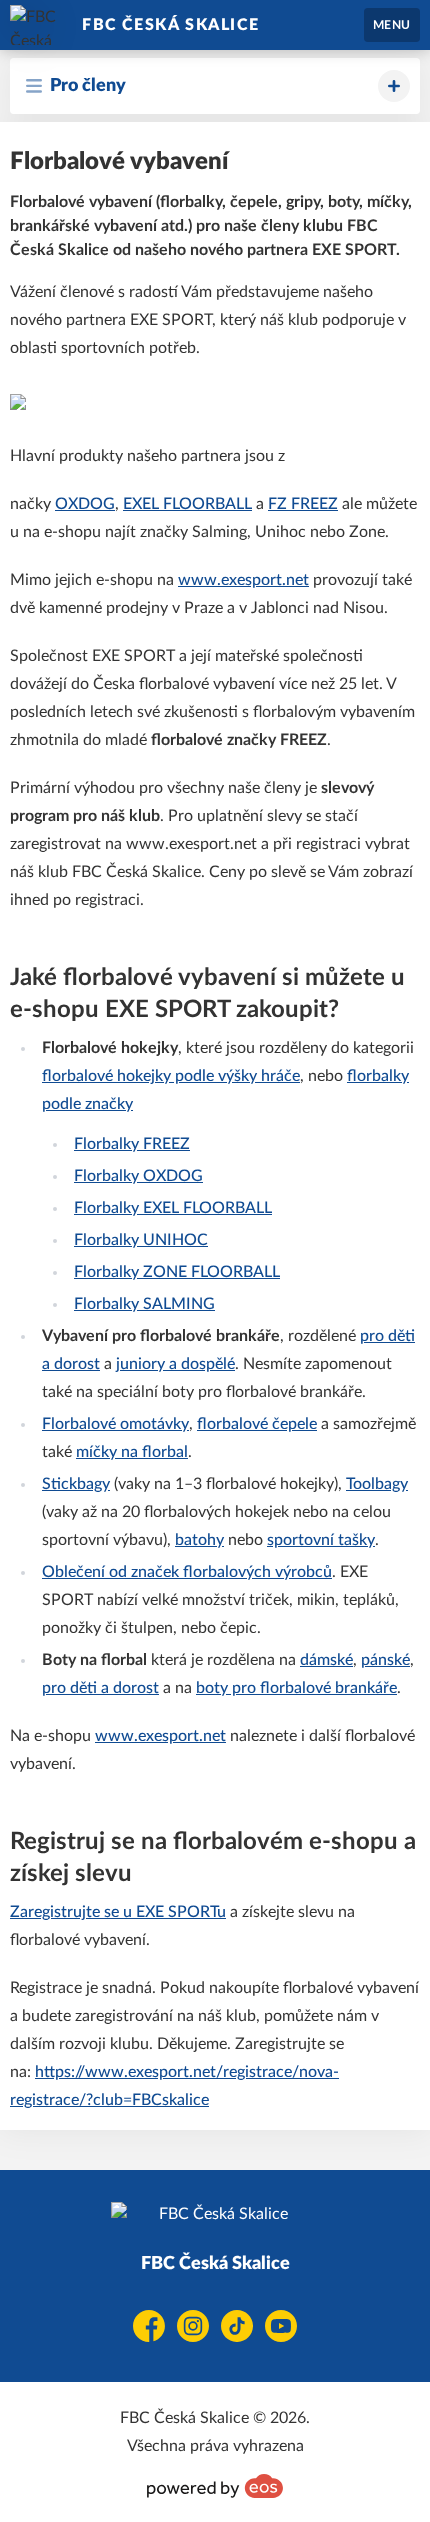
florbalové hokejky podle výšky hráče (171, 1076)
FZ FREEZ (303, 504)
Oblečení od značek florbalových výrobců (187, 1572)
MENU (392, 25)
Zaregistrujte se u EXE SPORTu (118, 1912)
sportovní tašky (321, 1540)
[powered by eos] (215, 2486)
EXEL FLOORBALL (187, 504)
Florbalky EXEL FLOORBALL (173, 1208)
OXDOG (85, 504)
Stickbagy (76, 1484)
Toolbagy (377, 1484)
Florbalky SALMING (144, 1304)
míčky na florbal (132, 1452)
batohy (199, 1540)
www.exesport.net (243, 580)
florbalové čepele (257, 1424)
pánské (385, 1660)
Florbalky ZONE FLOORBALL (177, 1272)
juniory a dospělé (175, 1364)
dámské (326, 1660)
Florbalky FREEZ (132, 1144)
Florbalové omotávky (115, 1424)
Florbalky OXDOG (138, 1176)
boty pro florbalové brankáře (296, 1688)
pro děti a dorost (100, 1688)
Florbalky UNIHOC (141, 1240)
